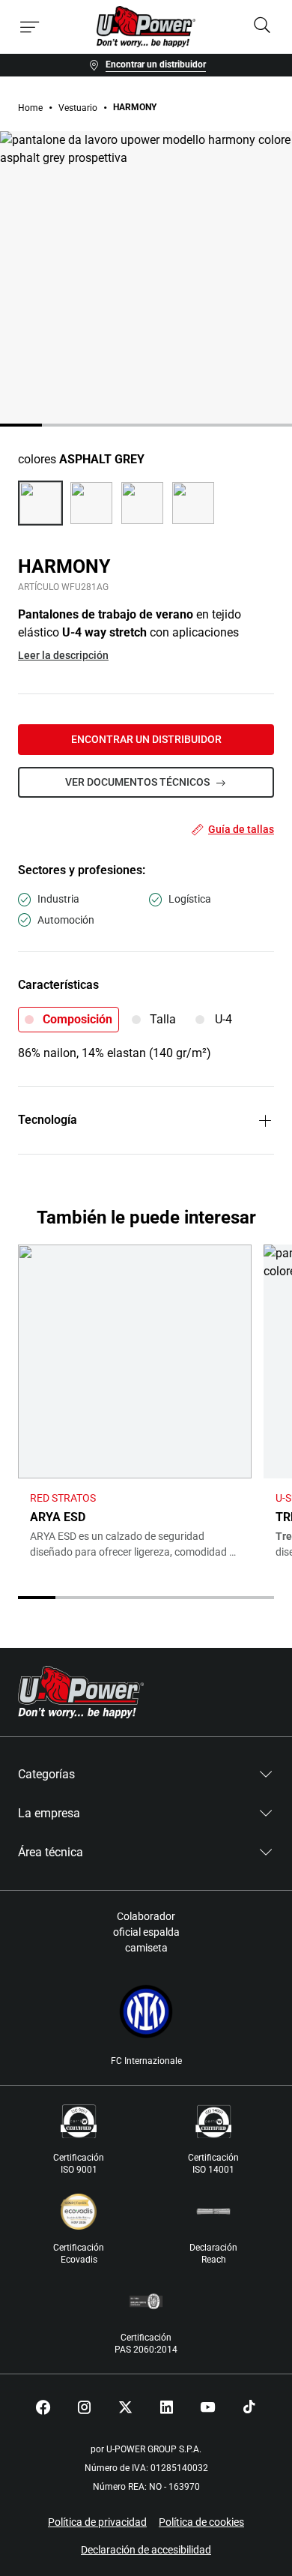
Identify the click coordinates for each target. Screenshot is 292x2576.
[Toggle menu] (30, 27)
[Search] (262, 27)
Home (30, 108)
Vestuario (78, 108)
